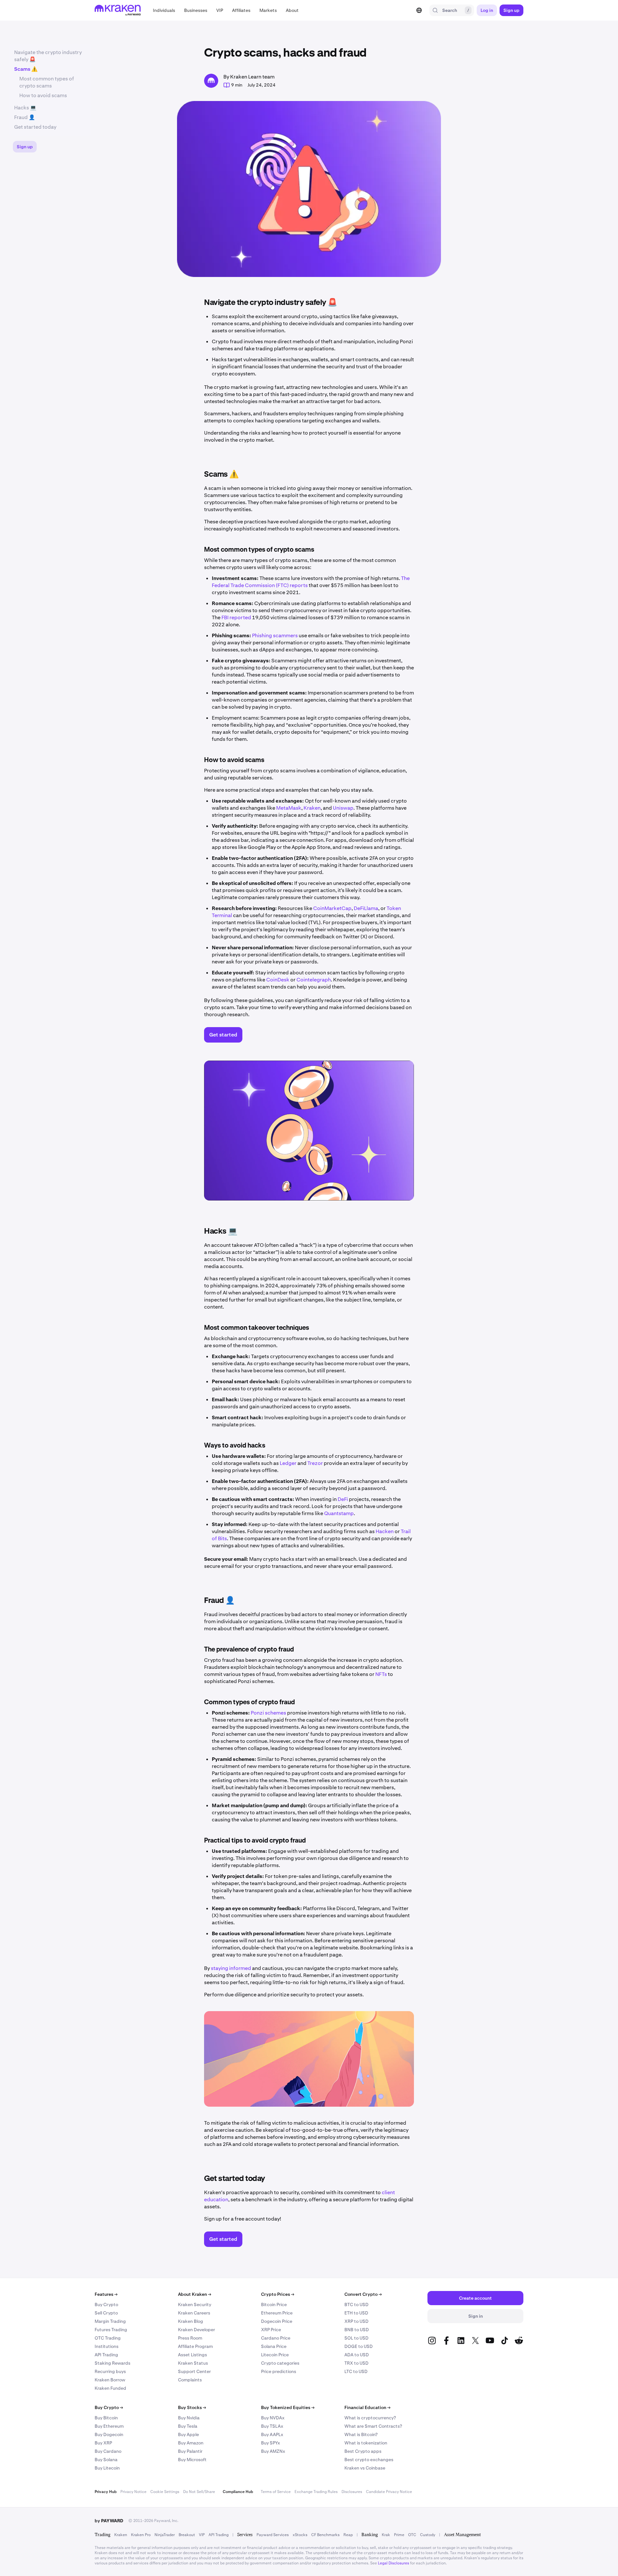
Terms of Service (276, 2492)
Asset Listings (192, 2355)
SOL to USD (356, 2338)
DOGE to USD (359, 2346)
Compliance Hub (238, 2492)
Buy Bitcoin (106, 2418)
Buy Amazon (191, 2443)
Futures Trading (111, 2330)
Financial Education (367, 2407)
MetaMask (289, 808)
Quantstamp (339, 1513)
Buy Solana (106, 2460)
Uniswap (343, 808)
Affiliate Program (195, 2346)
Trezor (315, 1463)
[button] (164, 10)
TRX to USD (356, 2363)
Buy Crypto (106, 2305)
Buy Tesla (188, 2426)
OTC (412, 2535)
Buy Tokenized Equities (288, 2407)
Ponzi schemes (268, 1713)
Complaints (190, 2380)
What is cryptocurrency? (370, 2418)
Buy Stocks (192, 2407)
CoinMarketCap (332, 908)
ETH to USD (356, 2313)
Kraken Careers (194, 2313)
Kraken (312, 808)
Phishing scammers (275, 635)
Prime (399, 2535)
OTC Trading (108, 2338)
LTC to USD (356, 2371)
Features (106, 2294)
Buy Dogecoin (109, 2434)
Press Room (190, 2338)
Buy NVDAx (273, 2418)
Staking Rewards (112, 2363)
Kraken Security (195, 2305)
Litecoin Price (275, 2355)
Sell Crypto (106, 2313)
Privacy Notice (133, 2492)
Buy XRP (103, 2443)
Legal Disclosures (393, 2563)
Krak (386, 2535)
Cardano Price (276, 2338)
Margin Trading (110, 2321)
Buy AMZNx (273, 2451)
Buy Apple (188, 2434)
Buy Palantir (190, 2451)
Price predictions (279, 2371)
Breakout (187, 2535)
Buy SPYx (271, 2443)
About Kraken (195, 2294)
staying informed (231, 1968)
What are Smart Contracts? (373, 2426)
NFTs (381, 1674)
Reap (348, 2535)
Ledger (288, 1463)
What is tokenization (366, 2443)
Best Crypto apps (363, 2451)
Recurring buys (110, 2371)
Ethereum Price (277, 2313)
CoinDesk (278, 980)
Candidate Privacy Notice (389, 2492)
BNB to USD (357, 2330)
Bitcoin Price (274, 2305)
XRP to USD (356, 2321)
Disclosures (352, 2492)
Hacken (385, 1531)
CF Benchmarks (325, 2535)
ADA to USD (357, 2355)
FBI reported (236, 617)
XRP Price (271, 2330)
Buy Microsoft (192, 2460)
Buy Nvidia (189, 2418)
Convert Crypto (363, 2294)
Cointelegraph (314, 980)
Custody (428, 2535)
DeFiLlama (366, 908)
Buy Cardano (108, 2451)
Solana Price (274, 2346)
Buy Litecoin (107, 2468)
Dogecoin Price (277, 2321)
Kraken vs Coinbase (365, 2468)
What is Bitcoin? (361, 2434)
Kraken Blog (191, 2321)
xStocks (300, 2535)
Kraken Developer (197, 2330)
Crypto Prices (278, 2294)
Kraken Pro (141, 2535)
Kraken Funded (110, 2388)
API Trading (106, 2355)
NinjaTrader (165, 2535)
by (109, 2521)
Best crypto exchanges (369, 2460)
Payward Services (273, 2535)
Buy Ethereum (109, 2426)
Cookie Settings (165, 2492)
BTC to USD (356, 2305)
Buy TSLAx (272, 2426)
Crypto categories (280, 2363)
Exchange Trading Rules (316, 2492)
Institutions (107, 2346)
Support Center (194, 2371)
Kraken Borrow (110, 2380)
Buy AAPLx (272, 2434)
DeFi (343, 1499)
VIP (202, 2535)
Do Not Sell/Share (199, 2492)
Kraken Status (193, 2363)
